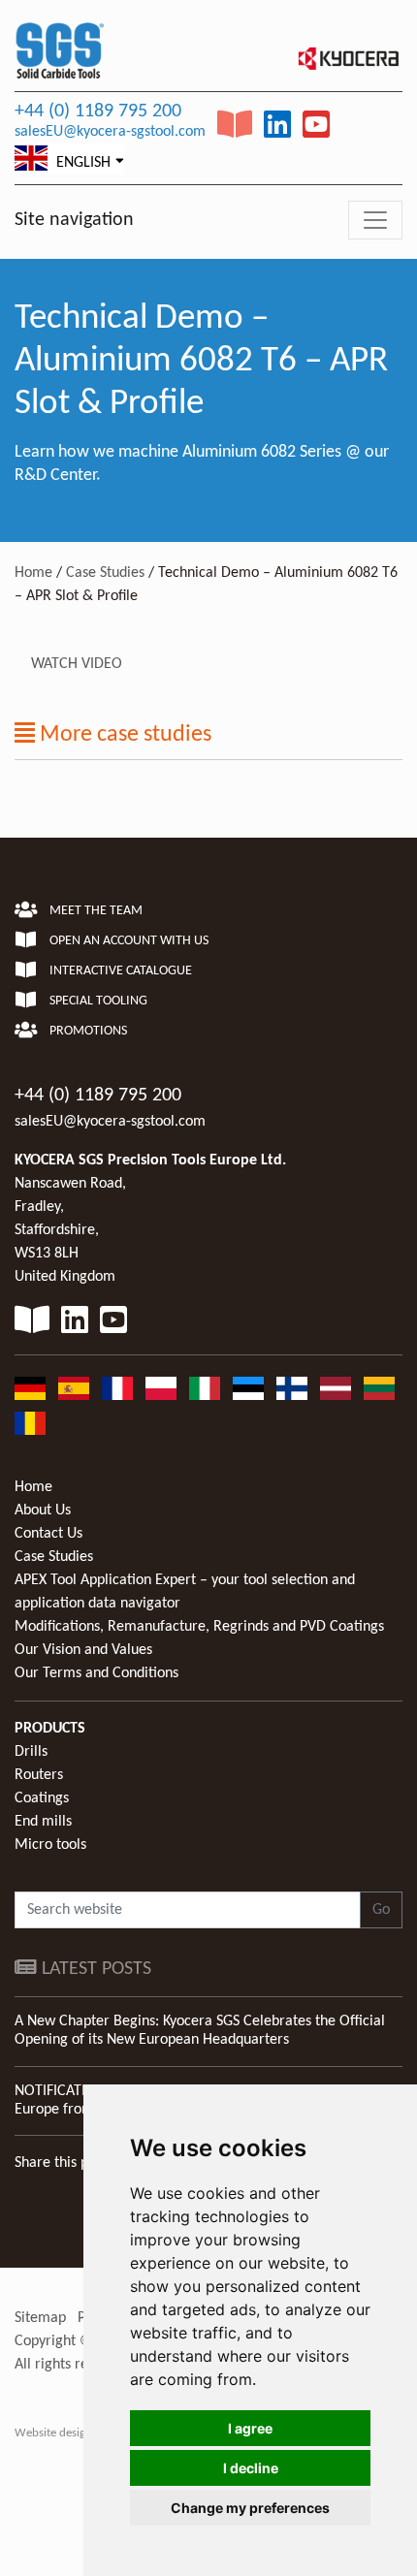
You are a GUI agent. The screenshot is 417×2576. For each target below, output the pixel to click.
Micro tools (50, 1845)
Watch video (77, 664)
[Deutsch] (30, 1388)
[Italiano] (205, 1388)
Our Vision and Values (83, 1650)
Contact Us (48, 1534)
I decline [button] (251, 2468)
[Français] (117, 1388)
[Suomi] (292, 1388)
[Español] (74, 1388)
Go (381, 1910)
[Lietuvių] (379, 1388)
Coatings (42, 1798)
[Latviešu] (336, 1388)
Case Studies (105, 573)
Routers (39, 1775)
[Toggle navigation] (375, 220)
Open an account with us (128, 941)
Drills (31, 1752)
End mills (43, 1822)
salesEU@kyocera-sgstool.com (110, 132)
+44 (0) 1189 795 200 (98, 111)
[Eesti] (248, 1388)
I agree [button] (250, 2428)
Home (33, 573)
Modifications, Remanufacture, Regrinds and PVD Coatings (199, 1627)
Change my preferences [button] (250, 2508)
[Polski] (161, 1388)
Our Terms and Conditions (96, 1673)
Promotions (87, 1031)
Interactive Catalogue (119, 971)
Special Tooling (97, 1001)
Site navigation (74, 220)
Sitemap (40, 2318)
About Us (43, 1511)
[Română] (30, 1423)
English (81, 163)
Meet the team (95, 911)
